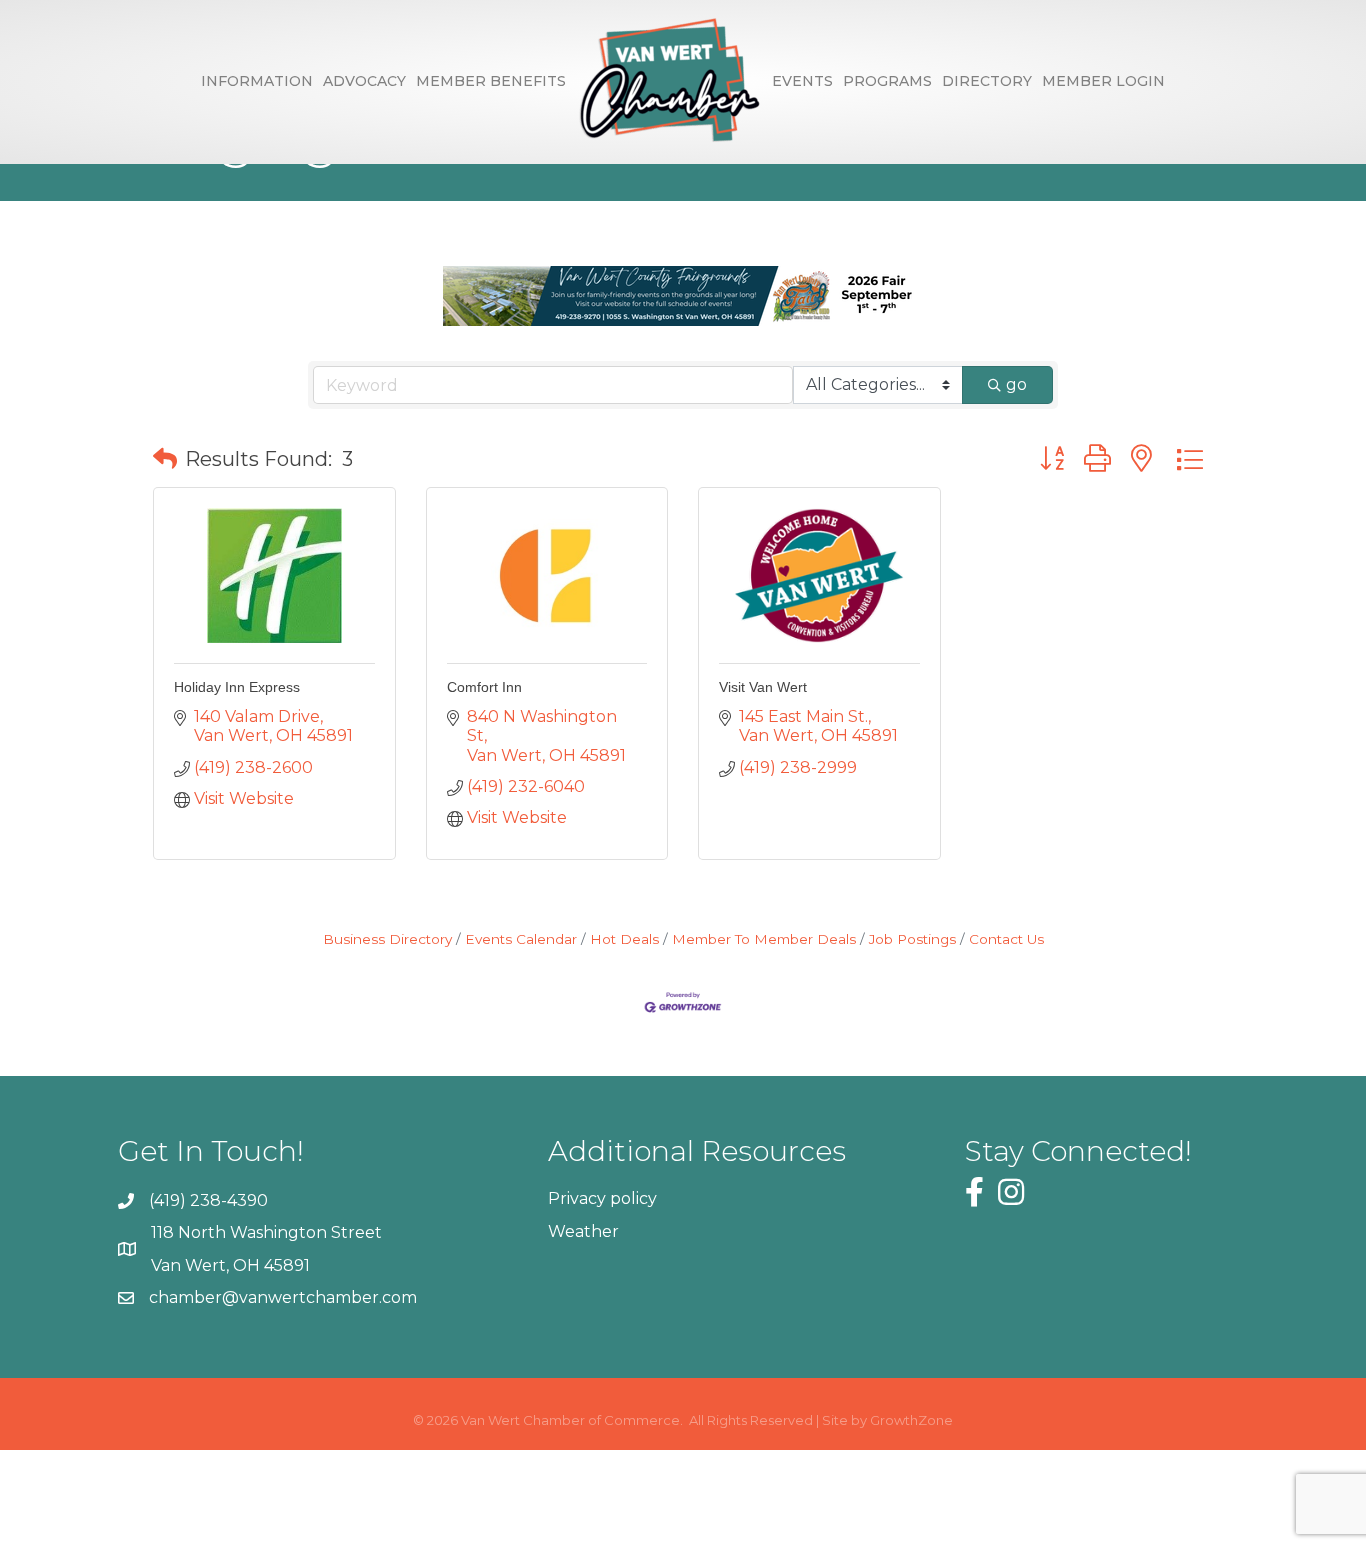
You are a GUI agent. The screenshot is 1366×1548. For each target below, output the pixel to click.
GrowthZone (911, 1420)
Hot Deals (624, 939)
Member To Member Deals (764, 939)
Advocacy (364, 81)
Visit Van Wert (763, 687)
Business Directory (387, 939)
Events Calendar (521, 939)
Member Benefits (491, 81)
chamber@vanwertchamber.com (283, 1297)
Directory (987, 81)
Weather (583, 1231)
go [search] (1016, 384)
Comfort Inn (484, 687)
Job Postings (912, 939)
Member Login (1103, 81)
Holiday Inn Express (237, 687)
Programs (887, 81)
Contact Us (1006, 939)
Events (802, 81)
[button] (165, 459)
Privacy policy (602, 1198)
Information (257, 81)
